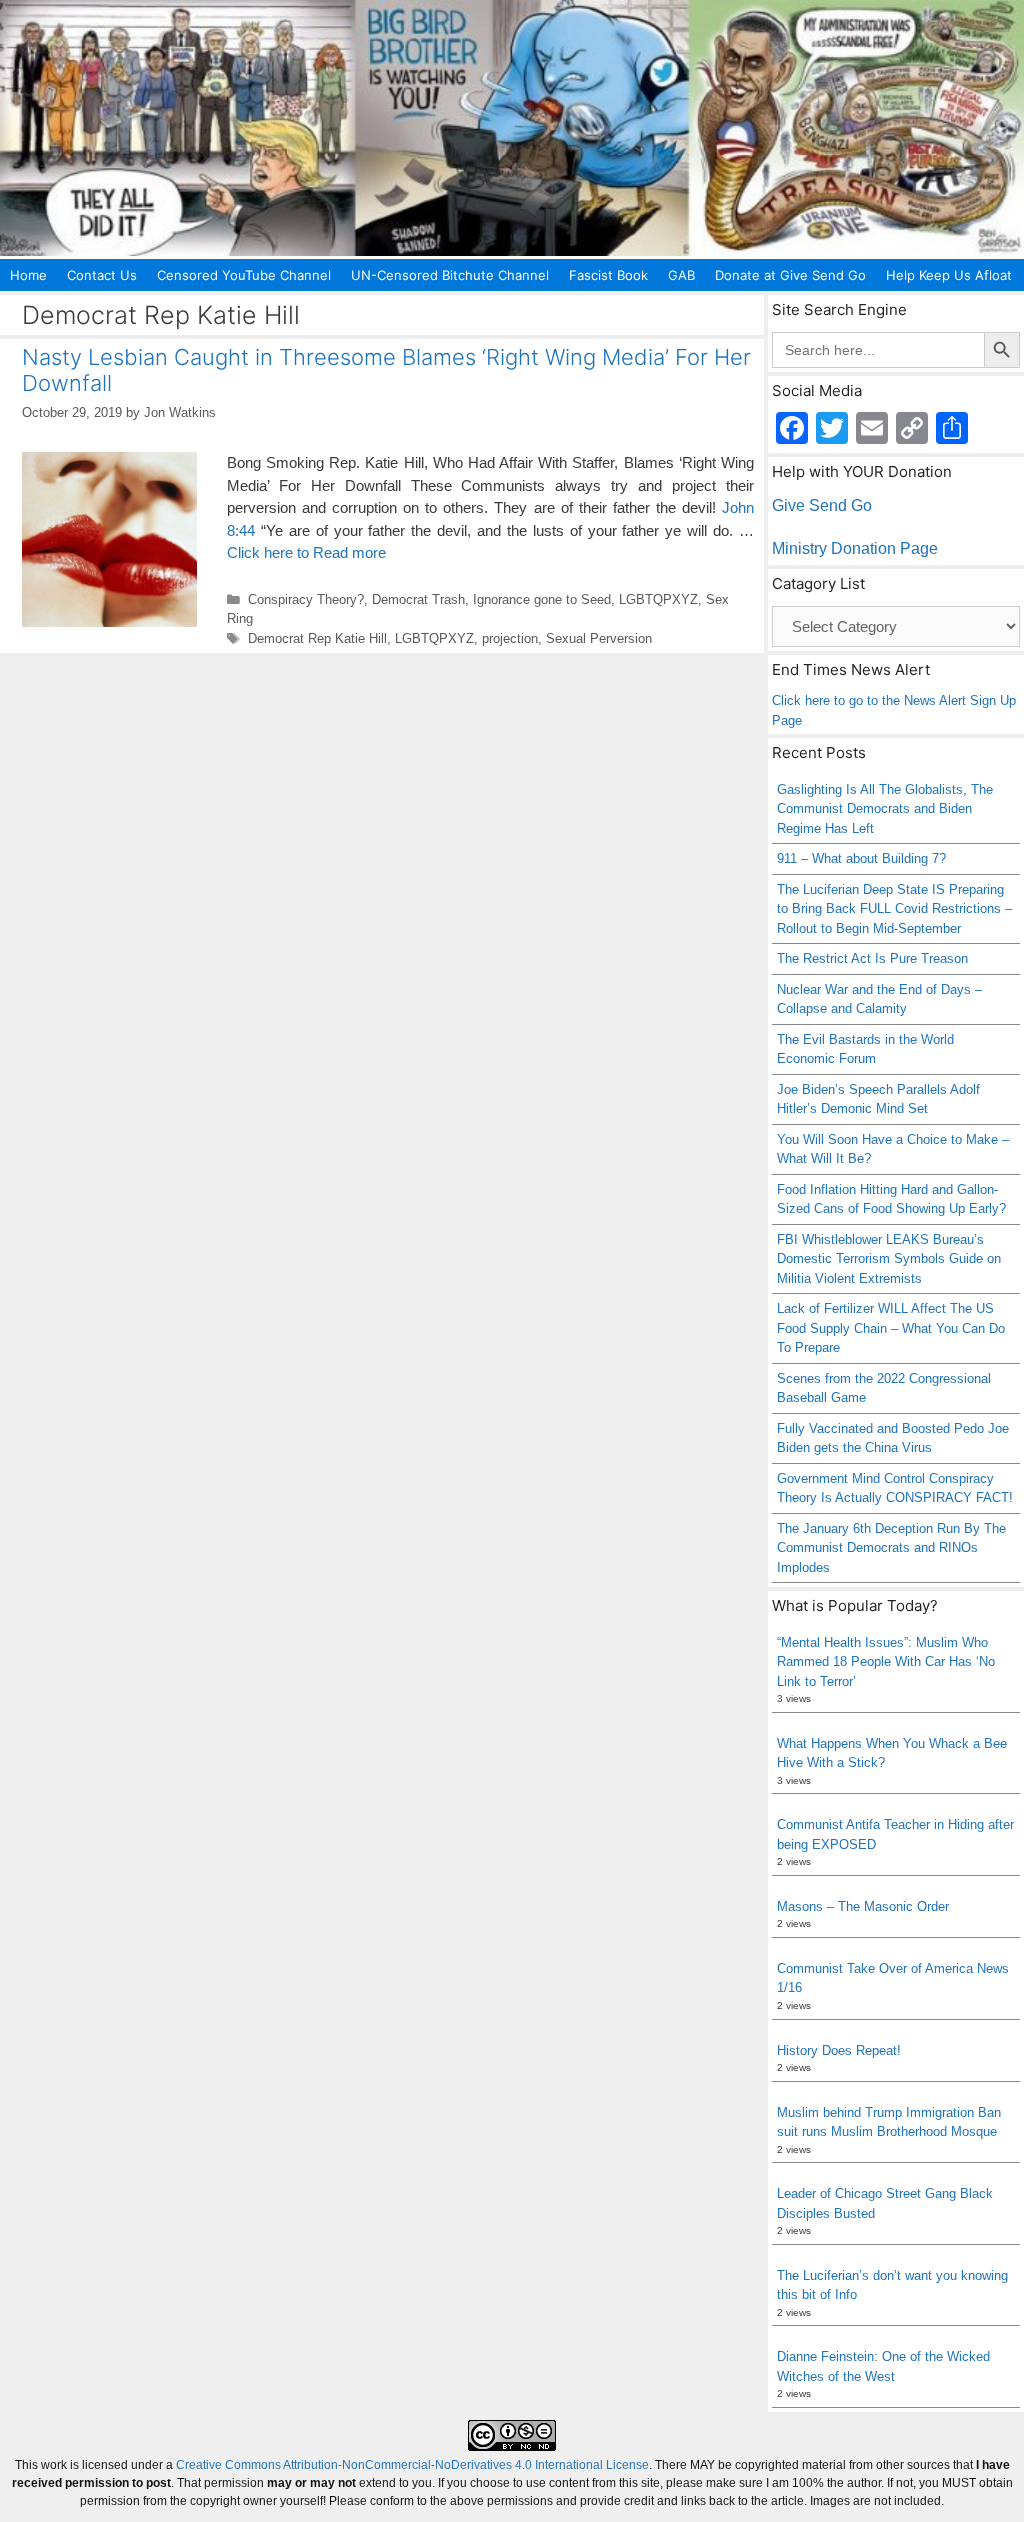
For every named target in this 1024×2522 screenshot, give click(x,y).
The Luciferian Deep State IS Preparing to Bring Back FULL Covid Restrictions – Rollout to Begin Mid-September (894, 909)
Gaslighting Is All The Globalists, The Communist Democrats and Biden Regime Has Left (885, 809)
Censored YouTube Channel (244, 275)
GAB (681, 275)
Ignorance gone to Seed (542, 599)
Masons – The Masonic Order (863, 1906)
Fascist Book (608, 275)
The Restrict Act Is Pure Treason (872, 958)
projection (510, 638)
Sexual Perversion (599, 638)
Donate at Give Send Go (790, 275)
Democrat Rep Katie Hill (317, 638)
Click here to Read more (306, 552)
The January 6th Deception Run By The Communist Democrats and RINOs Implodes (891, 1548)
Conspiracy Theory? (306, 599)
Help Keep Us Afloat (949, 275)
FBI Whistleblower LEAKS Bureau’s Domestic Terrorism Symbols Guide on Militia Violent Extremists (889, 1259)
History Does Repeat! (839, 2050)
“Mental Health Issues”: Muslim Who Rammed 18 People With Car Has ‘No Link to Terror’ (886, 1662)
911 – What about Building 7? (861, 858)
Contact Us (102, 275)
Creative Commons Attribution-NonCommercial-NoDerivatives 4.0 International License (412, 2465)
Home (28, 275)
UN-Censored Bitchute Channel (450, 275)
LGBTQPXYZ (658, 599)
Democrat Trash (418, 599)
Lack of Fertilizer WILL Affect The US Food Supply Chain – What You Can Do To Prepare (891, 1328)
